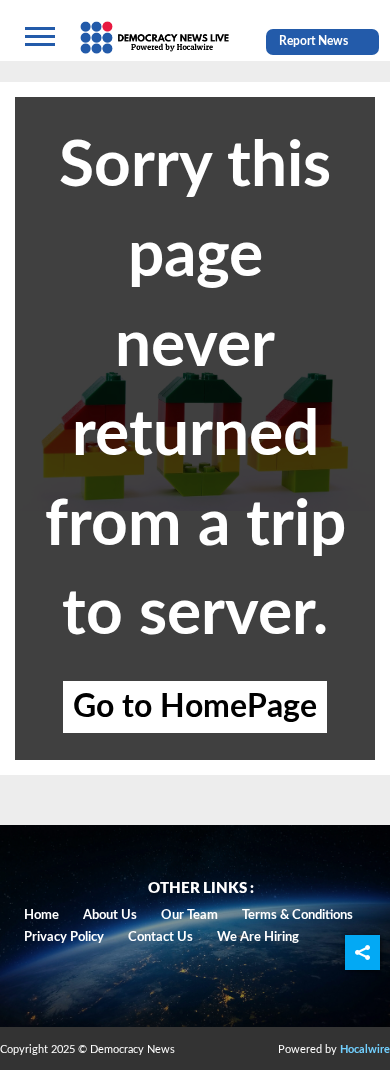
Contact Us (160, 937)
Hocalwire (365, 1049)
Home (41, 915)
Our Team (189, 915)
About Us (110, 915)
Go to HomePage (195, 707)
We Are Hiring (258, 937)
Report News (313, 41)
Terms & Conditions (297, 915)
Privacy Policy (64, 937)
